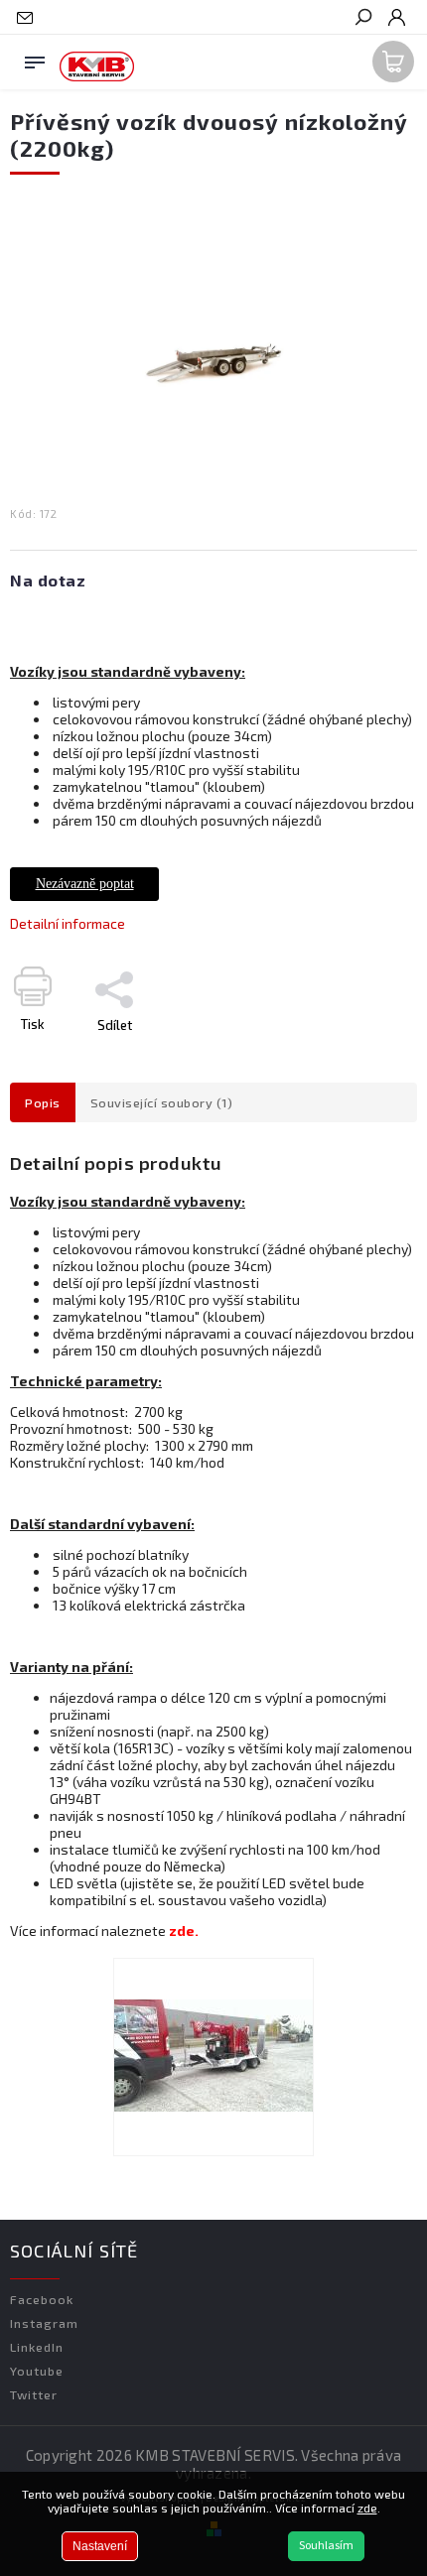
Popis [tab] (43, 1102)
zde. (184, 1931)
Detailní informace (68, 923)
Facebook (42, 2299)
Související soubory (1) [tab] (162, 1102)
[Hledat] (362, 19)
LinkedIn (37, 2347)
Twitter (34, 2394)
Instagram (44, 2323)
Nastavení (100, 2546)
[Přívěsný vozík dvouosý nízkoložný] (213, 2057)
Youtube (37, 2371)
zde (367, 2508)
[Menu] (35, 59)
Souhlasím (326, 2546)
